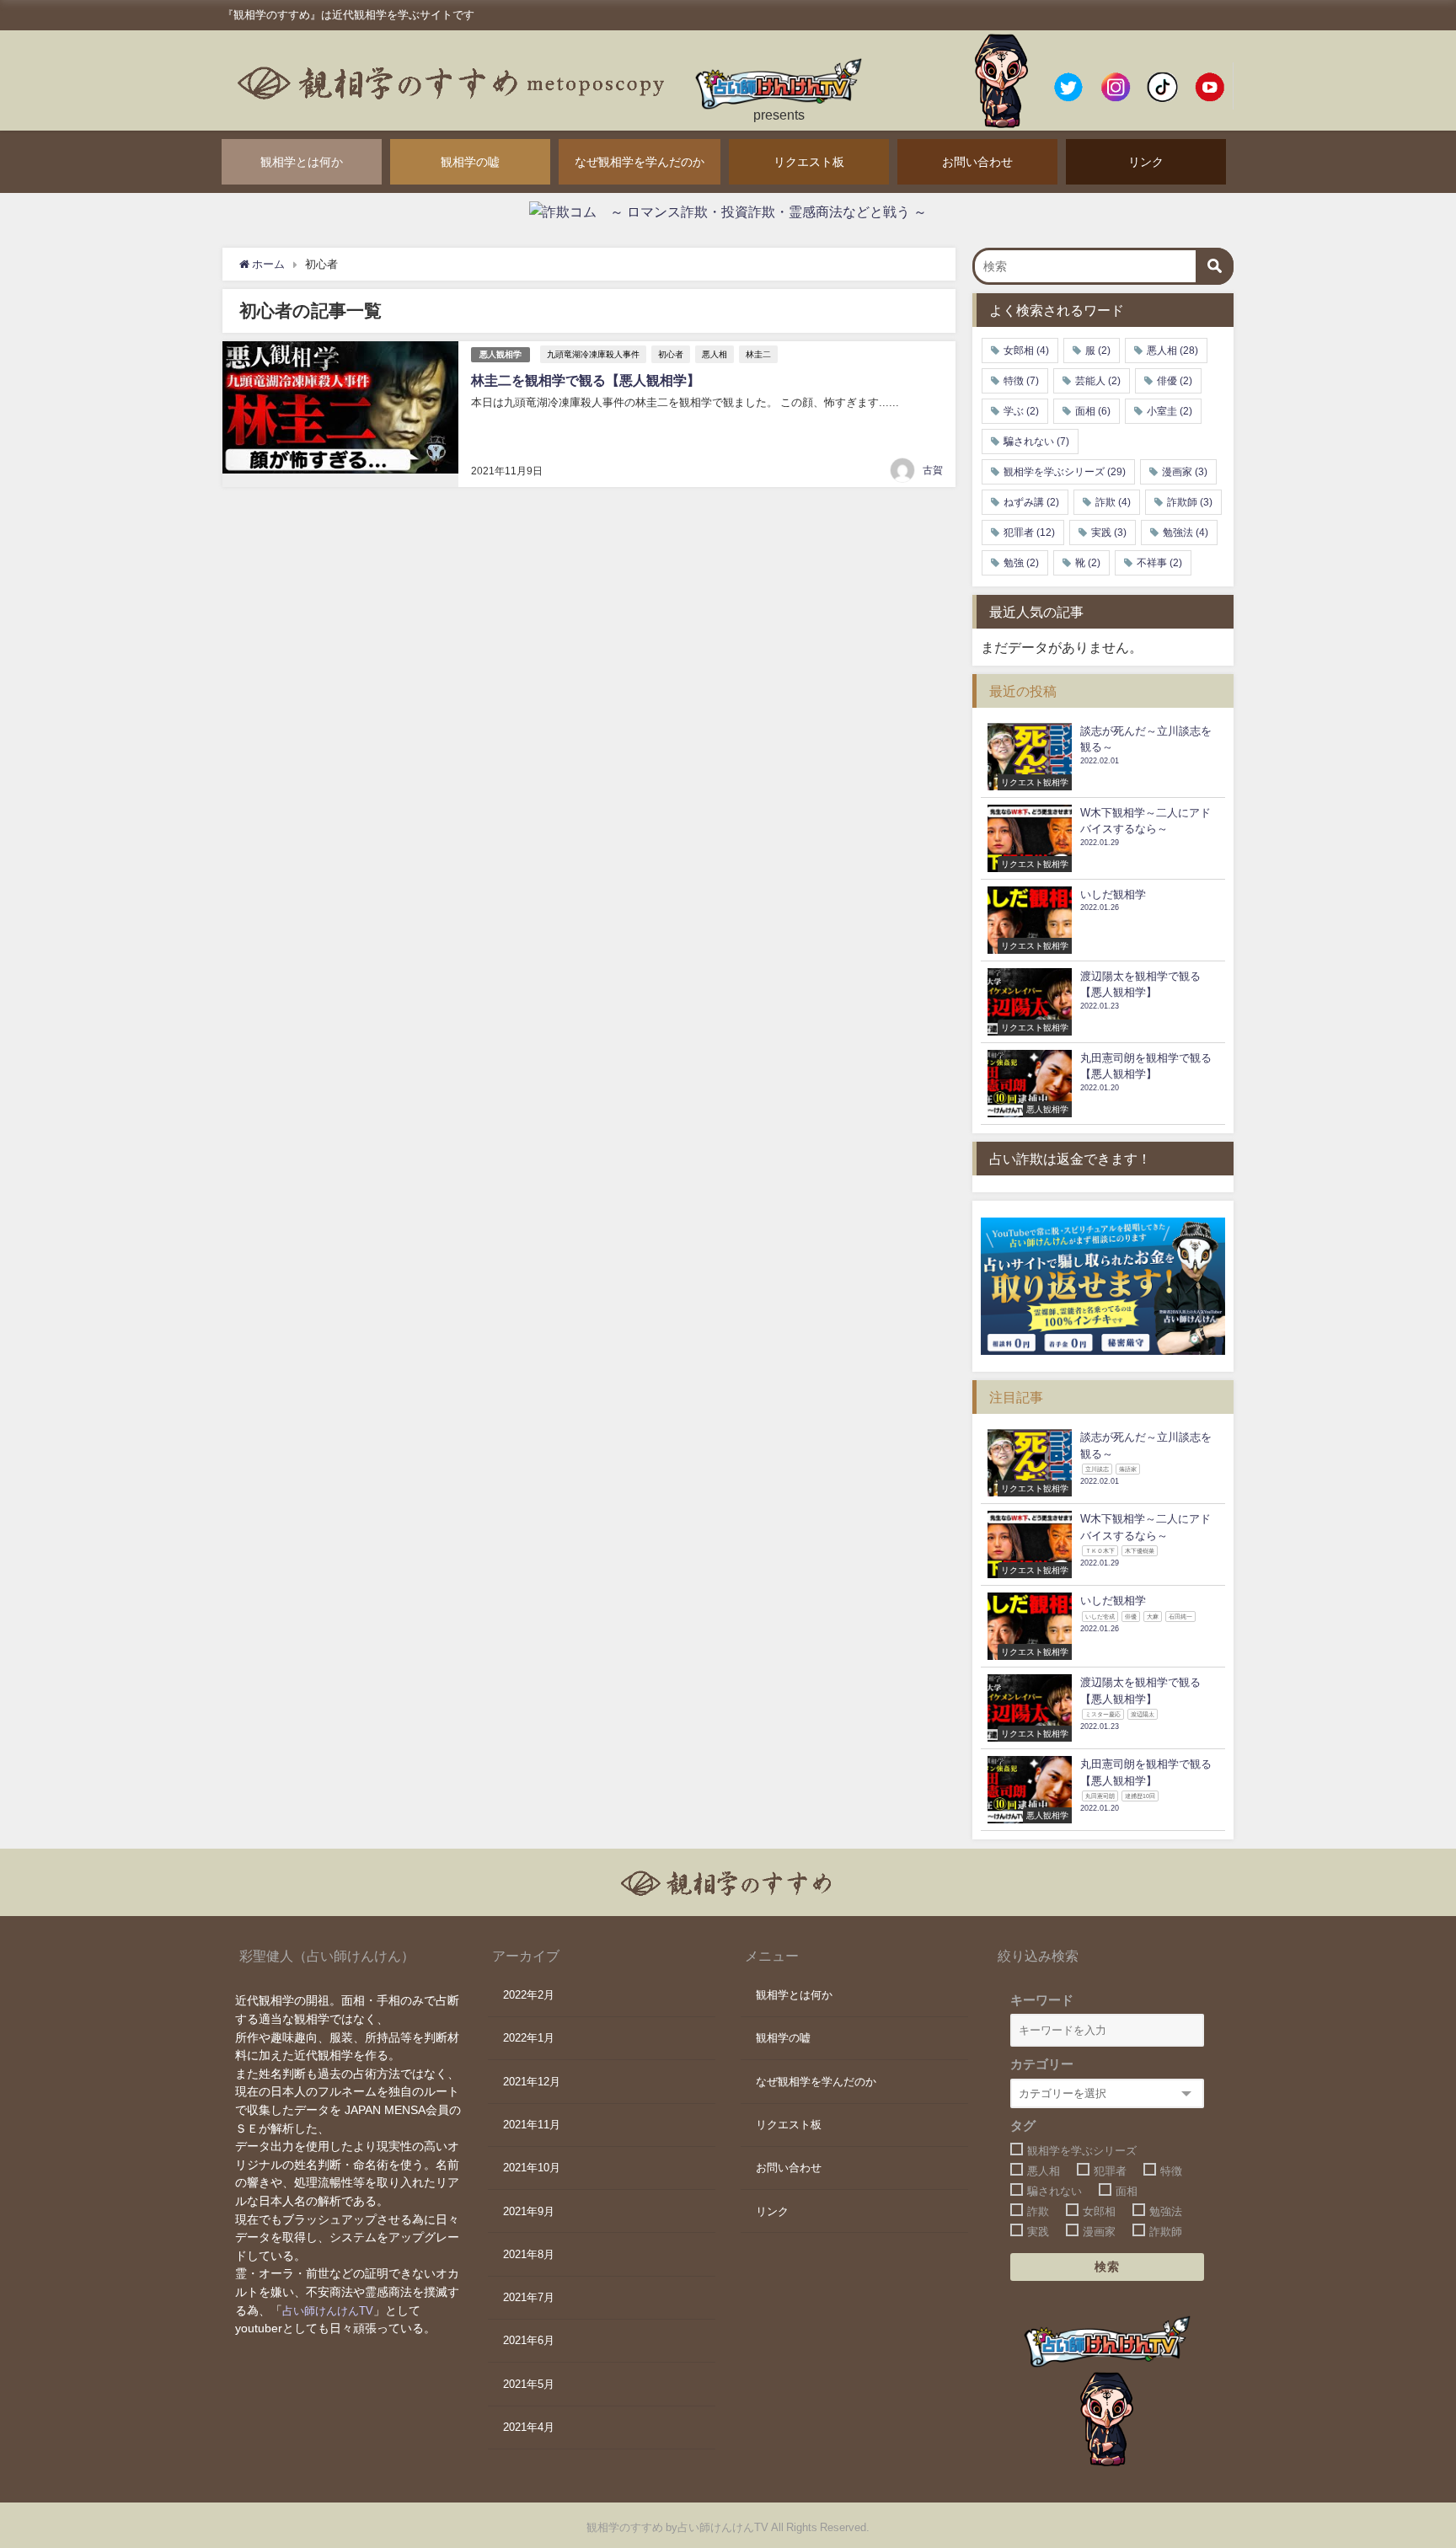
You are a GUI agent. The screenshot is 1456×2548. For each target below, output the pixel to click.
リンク (1146, 162)
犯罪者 (1029, 533)
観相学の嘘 (470, 162)
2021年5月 (529, 2384)
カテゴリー (1042, 2064)
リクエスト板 (809, 162)
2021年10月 (532, 2168)
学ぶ (1021, 411)
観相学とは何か (302, 162)
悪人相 (715, 354)
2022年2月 (529, 1995)
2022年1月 (529, 2038)
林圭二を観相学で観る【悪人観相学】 (586, 380)
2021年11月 (532, 2125)
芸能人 (1098, 381)
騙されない (1036, 442)
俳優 (1175, 381)
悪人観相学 (500, 354)
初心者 (671, 354)
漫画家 (1185, 472)
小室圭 (1170, 411)
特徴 (1021, 381)
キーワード (1042, 2000)
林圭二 (758, 354)
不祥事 (1159, 563)
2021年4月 (529, 2427)
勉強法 (1186, 533)
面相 (1093, 411)
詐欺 (1113, 502)
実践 (1109, 533)
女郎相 (1026, 351)
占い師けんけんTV (328, 2311)
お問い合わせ (977, 162)
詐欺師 (1190, 502)
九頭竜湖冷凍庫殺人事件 (593, 354)
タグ (1023, 2125)
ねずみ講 (1031, 502)
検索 (1108, 2267)
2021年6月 (529, 2340)
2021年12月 (532, 2082)
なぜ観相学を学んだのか (640, 162)
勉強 (1021, 563)
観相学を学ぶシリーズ (1065, 472)
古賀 (933, 470)
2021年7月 (529, 2297)
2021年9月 (529, 2211)
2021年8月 (529, 2254)
